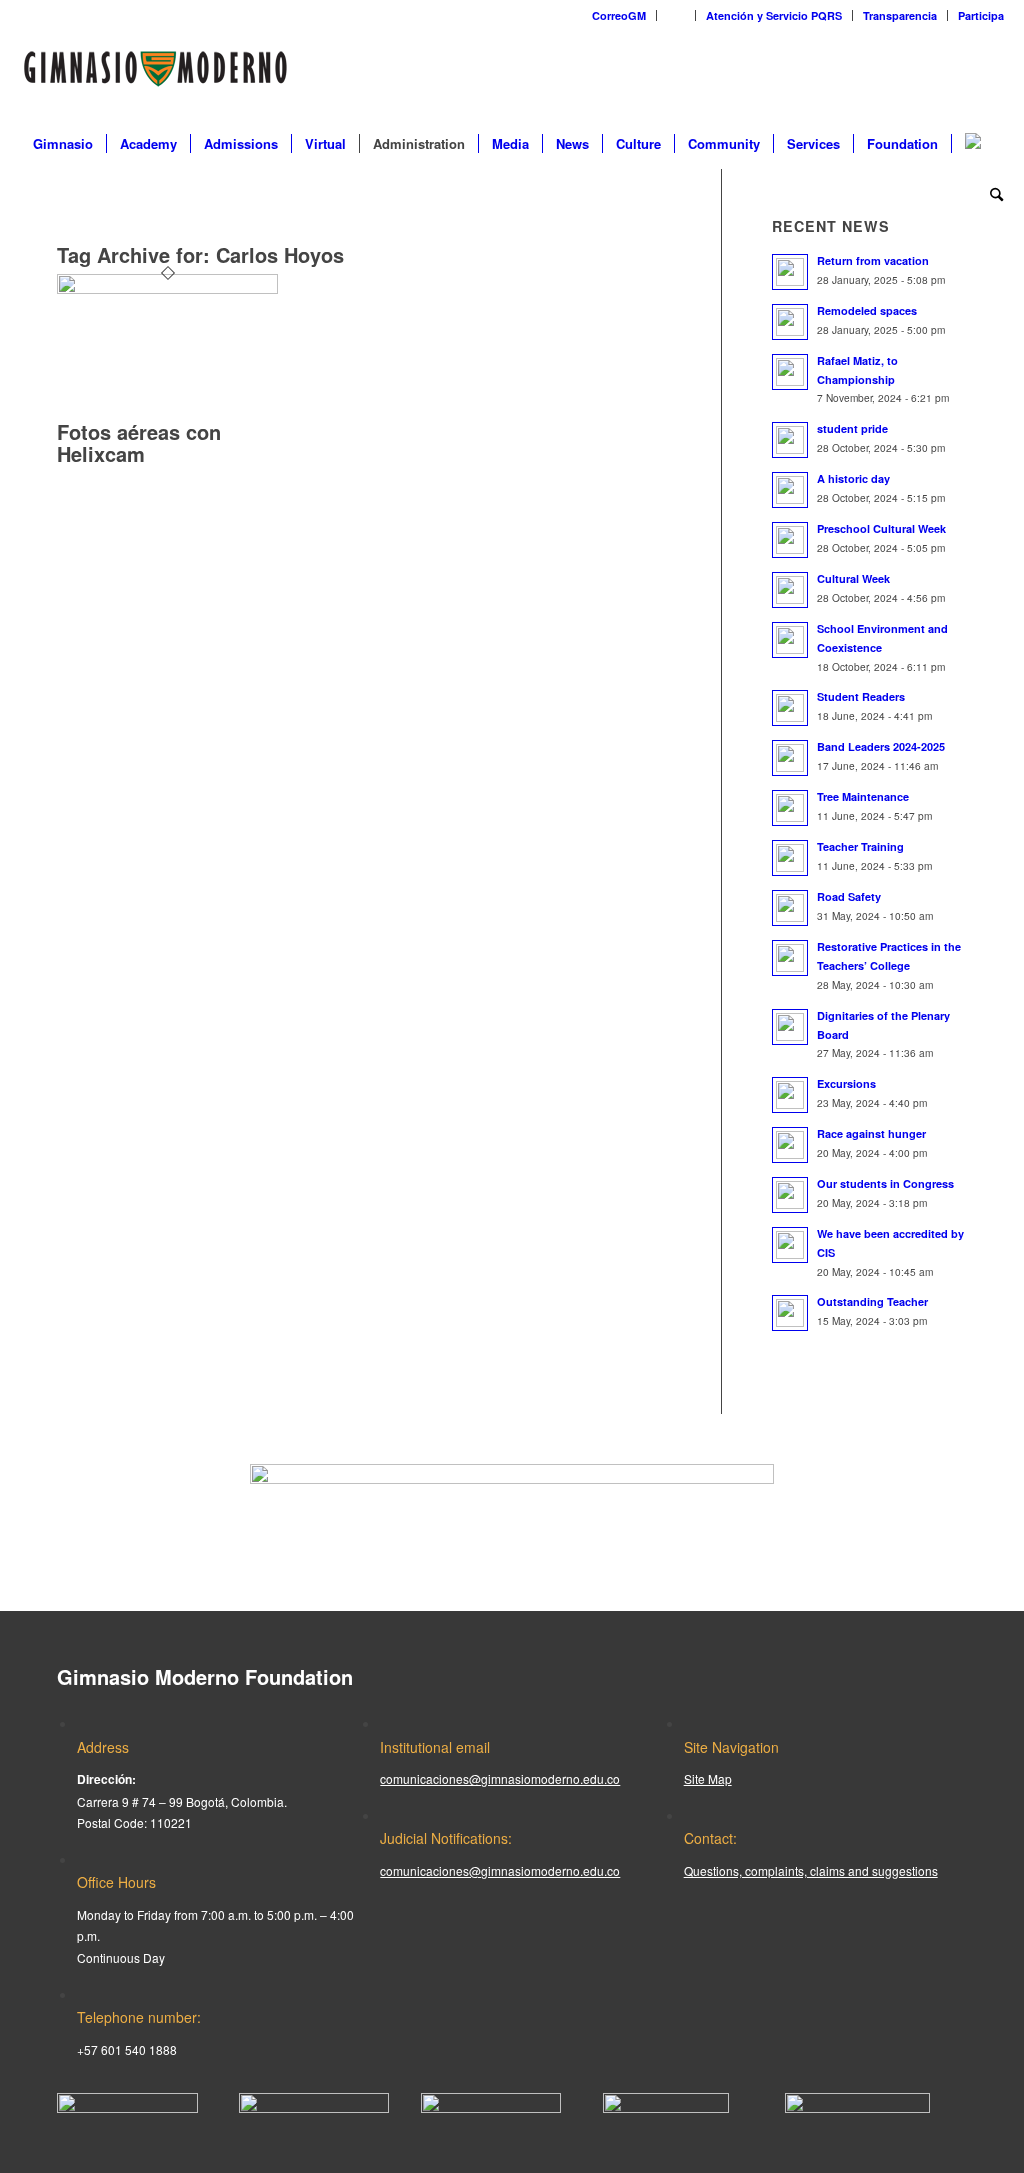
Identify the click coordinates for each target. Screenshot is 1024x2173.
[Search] (990, 194)
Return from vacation (873, 260)
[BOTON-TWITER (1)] (666, 2107)
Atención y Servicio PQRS (774, 15)
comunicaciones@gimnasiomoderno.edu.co (500, 1778)
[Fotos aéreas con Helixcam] (167, 288)
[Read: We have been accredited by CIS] (790, 1245)
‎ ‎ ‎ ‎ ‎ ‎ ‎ (676, 15)
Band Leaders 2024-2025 (881, 746)
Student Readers (861, 696)
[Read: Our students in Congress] (790, 1195)
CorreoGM (619, 15)
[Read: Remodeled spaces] (790, 322)
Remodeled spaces (867, 310)
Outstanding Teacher (872, 1301)
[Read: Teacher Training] (790, 858)
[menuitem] (619, 15)
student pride (852, 428)
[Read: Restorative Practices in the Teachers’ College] (790, 958)
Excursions (846, 1083)
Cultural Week (853, 578)
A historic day (853, 478)
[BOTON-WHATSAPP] (857, 2107)
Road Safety (849, 896)
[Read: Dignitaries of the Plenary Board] (790, 1027)
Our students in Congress (885, 1183)
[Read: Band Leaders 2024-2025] (790, 758)
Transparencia (900, 15)
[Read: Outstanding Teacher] (790, 1313)
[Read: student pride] (790, 440)
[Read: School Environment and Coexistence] (790, 640)
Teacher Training (860, 846)
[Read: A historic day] (790, 490)
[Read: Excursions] (790, 1095)
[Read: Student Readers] (790, 708)
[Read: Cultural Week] (790, 590)
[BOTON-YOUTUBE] (491, 2107)
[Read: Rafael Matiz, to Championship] (790, 372)
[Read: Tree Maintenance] (790, 808)
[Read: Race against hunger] (790, 1145)
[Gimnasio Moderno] (155, 74)
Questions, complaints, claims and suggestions (811, 1870)
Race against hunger (871, 1133)
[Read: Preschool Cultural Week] (790, 540)
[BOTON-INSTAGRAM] (314, 2107)
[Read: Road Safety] (790, 908)
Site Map (708, 1778)
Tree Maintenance (863, 796)
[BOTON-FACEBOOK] (127, 2107)
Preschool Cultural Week (881, 528)
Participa (981, 15)
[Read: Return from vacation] (790, 272)
